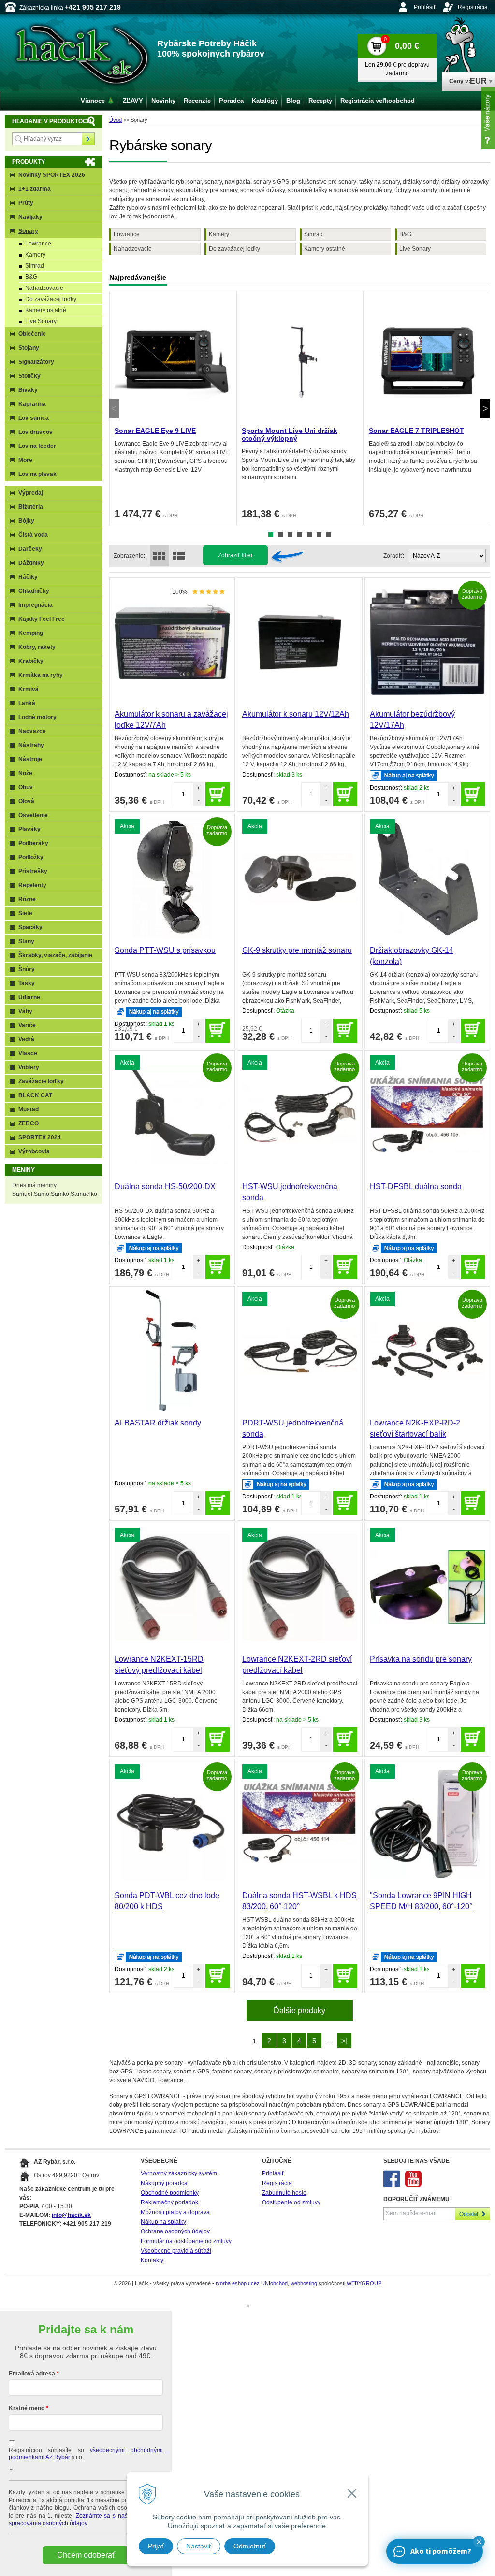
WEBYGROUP (364, 2283)
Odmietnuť (250, 2546)
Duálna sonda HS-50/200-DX (165, 1187)
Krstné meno (27, 2408)
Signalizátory (36, 362)
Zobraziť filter (235, 555)
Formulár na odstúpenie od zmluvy (186, 2241)
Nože (25, 773)
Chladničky (34, 591)
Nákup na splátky (163, 2222)
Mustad (29, 1109)
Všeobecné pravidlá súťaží (176, 2251)
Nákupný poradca (164, 2183)
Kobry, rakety (37, 647)
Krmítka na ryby (41, 675)
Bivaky (28, 390)
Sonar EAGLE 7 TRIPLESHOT (416, 431)
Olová (26, 801)
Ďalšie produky (299, 2010)
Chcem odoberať (86, 2555)
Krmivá (29, 689)
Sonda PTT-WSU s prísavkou (165, 950)
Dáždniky (31, 563)
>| (344, 2041)
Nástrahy (31, 745)
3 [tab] (290, 535)
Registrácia (473, 7)
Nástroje (30, 759)
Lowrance (127, 234)
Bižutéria (31, 507)
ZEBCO (29, 1123)
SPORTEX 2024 (40, 1137)
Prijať (156, 2546)
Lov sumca (34, 418)
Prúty (26, 203)
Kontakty (152, 2260)
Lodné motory (37, 717)
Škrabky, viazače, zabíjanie (55, 955)
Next (485, 408)
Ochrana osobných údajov (175, 2231)
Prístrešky (33, 871)
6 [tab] (319, 535)
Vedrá (26, 1039)
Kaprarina (32, 404)
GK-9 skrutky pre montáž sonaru (297, 950)
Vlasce (28, 1053)
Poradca (231, 101)
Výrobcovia (34, 1151)
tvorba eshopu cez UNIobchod (252, 2283)
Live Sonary (415, 249)
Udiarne (29, 997)
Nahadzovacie (133, 249)
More (25, 460)
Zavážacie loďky (41, 1081)
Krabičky (31, 661)
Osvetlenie (33, 815)
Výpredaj (31, 493)
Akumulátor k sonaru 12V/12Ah (296, 714)
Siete (25, 913)
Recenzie (197, 101)
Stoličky (29, 376)
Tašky (27, 983)
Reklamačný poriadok (169, 2202)
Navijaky (30, 217)
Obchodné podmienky (170, 2193)
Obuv (26, 787)
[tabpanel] (173, 408)
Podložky (31, 857)
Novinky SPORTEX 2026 (52, 175)
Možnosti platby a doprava (175, 2212)
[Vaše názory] (488, 118)
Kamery (219, 234)
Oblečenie (32, 334)
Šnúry (27, 969)
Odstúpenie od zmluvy (291, 2202)
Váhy (25, 1011)
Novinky (163, 101)
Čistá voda (33, 535)
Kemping (31, 633)
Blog (293, 101)
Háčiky (28, 577)
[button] (479, 2542)
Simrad (313, 234)
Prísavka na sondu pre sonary (421, 1659)
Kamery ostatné (325, 249)
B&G (405, 234)
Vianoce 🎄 (98, 101)
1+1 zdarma (35, 189)
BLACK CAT (35, 1095)
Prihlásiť (425, 7)
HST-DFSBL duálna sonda (416, 1187)
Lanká (27, 703)
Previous (114, 408)
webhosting (304, 2283)
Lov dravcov (36, 432)
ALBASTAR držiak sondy (158, 1423)
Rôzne (27, 899)
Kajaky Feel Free (42, 619)
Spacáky (30, 927)
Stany (26, 941)
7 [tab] (329, 535)
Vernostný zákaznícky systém (179, 2173)
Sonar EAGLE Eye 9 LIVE (155, 431)
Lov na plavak (37, 474)
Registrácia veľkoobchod (378, 101)
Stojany (29, 348)
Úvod (116, 120)
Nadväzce (32, 731)
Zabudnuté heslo (284, 2193)
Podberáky (33, 843)
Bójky (26, 521)
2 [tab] (280, 535)
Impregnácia (36, 605)
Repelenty (32, 885)
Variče (27, 1025)
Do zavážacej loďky (234, 249)
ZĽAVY (133, 101)
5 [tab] (309, 535)
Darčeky (30, 549)
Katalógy (265, 101)
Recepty (320, 101)
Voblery (29, 1067)
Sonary (28, 231)
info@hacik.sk (71, 2215)
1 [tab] (271, 535)
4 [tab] (300, 535)
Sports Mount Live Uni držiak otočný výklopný (290, 434)
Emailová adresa (32, 2374)
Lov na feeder (37, 446)
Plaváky (29, 829)
